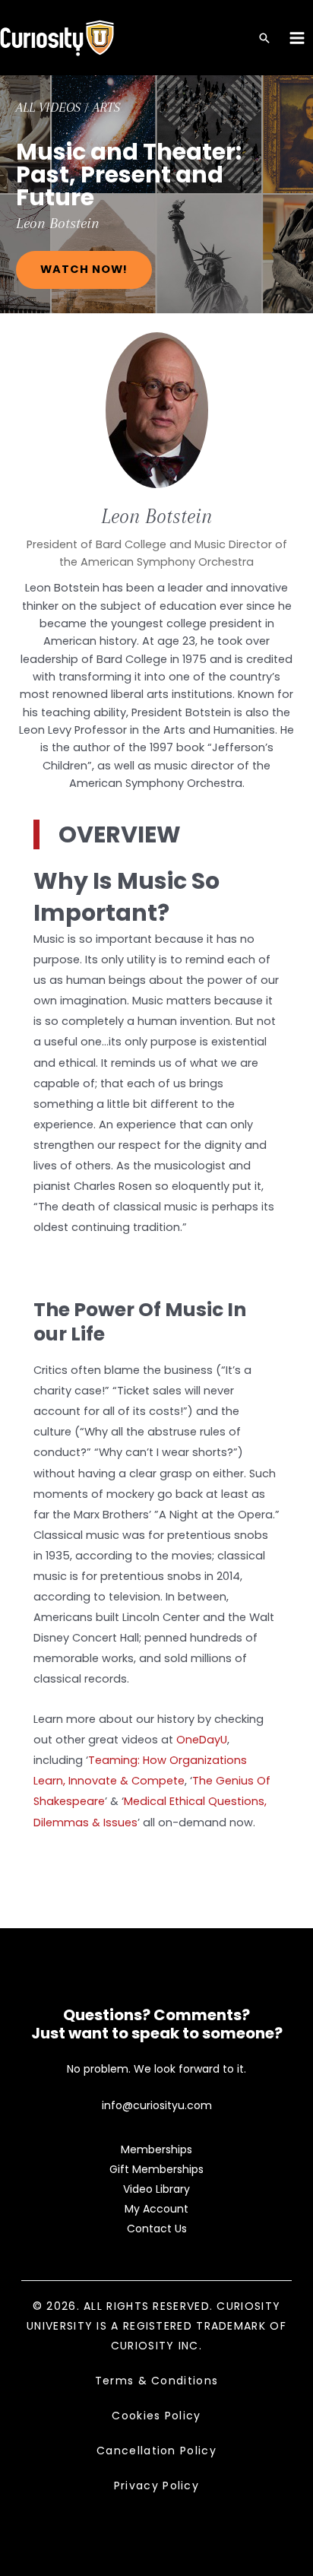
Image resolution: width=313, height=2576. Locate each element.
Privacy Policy (156, 2486)
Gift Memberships (156, 2169)
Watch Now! (84, 269)
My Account (156, 2209)
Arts (106, 107)
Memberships (156, 2149)
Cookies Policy (156, 2416)
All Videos (48, 107)
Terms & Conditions (156, 2381)
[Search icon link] (264, 39)
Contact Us (157, 2229)
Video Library (156, 2189)
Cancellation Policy (156, 2451)
